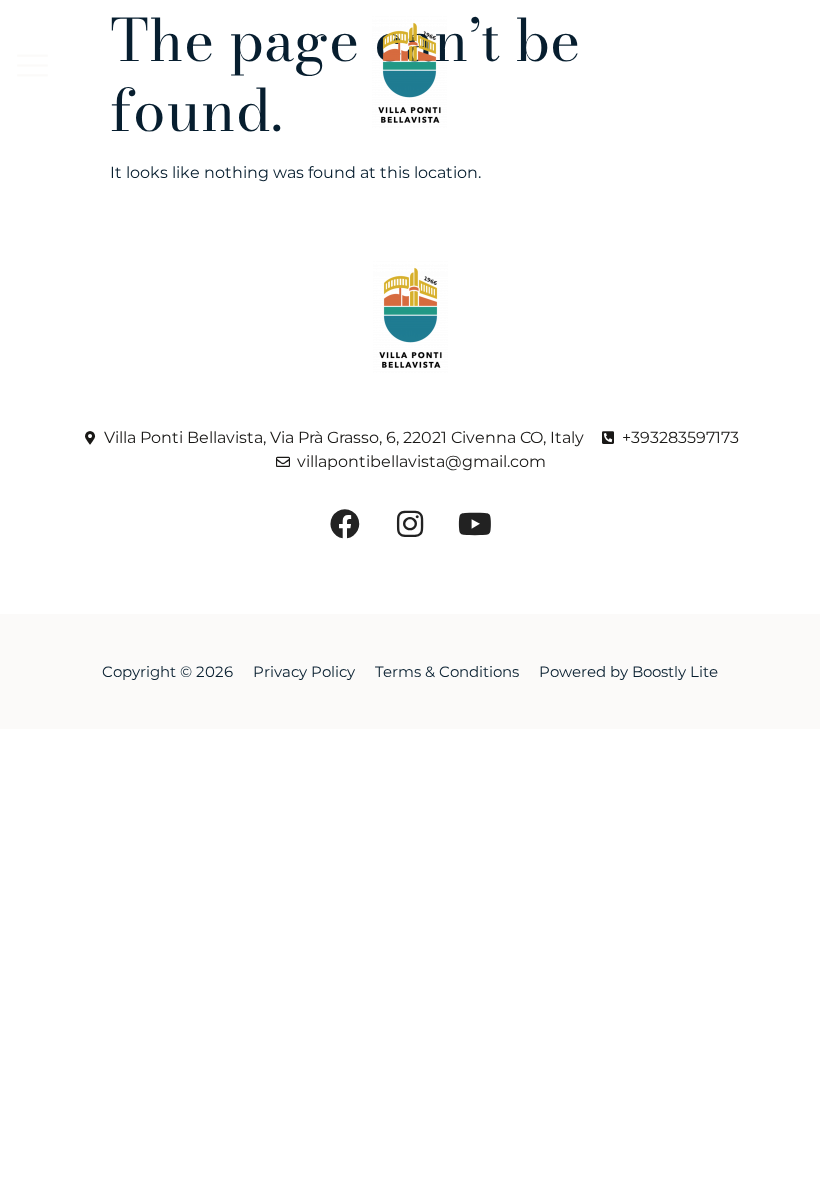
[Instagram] (650, 47)
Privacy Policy (304, 671)
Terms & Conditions (447, 671)
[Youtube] (622, 97)
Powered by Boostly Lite (628, 671)
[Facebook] (595, 47)
